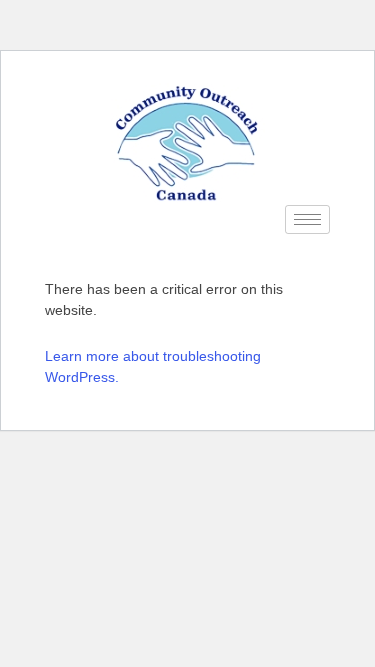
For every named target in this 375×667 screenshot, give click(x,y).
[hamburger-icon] (307, 219)
